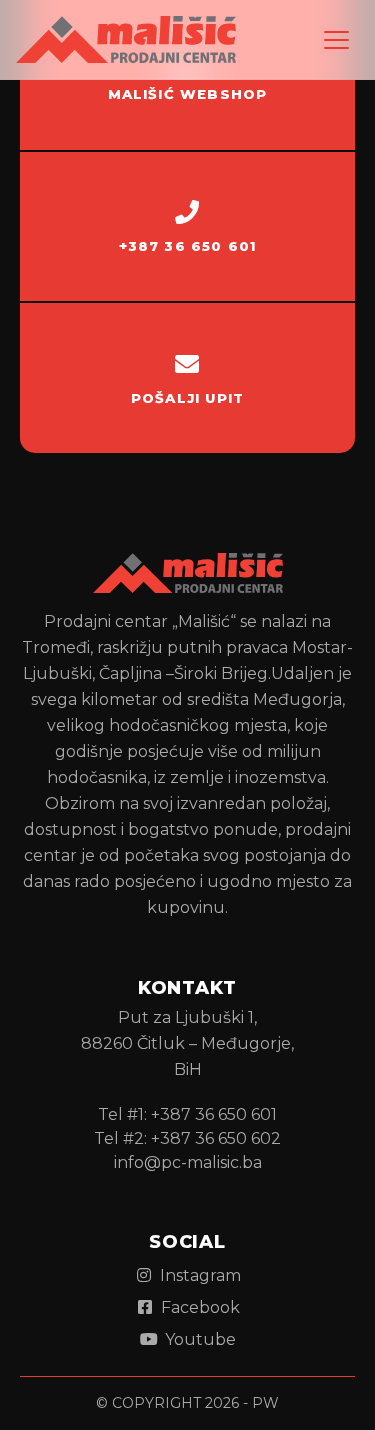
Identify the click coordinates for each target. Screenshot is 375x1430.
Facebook (198, 1307)
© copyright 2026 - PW (187, 1403)
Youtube (198, 1339)
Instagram (198, 1275)
